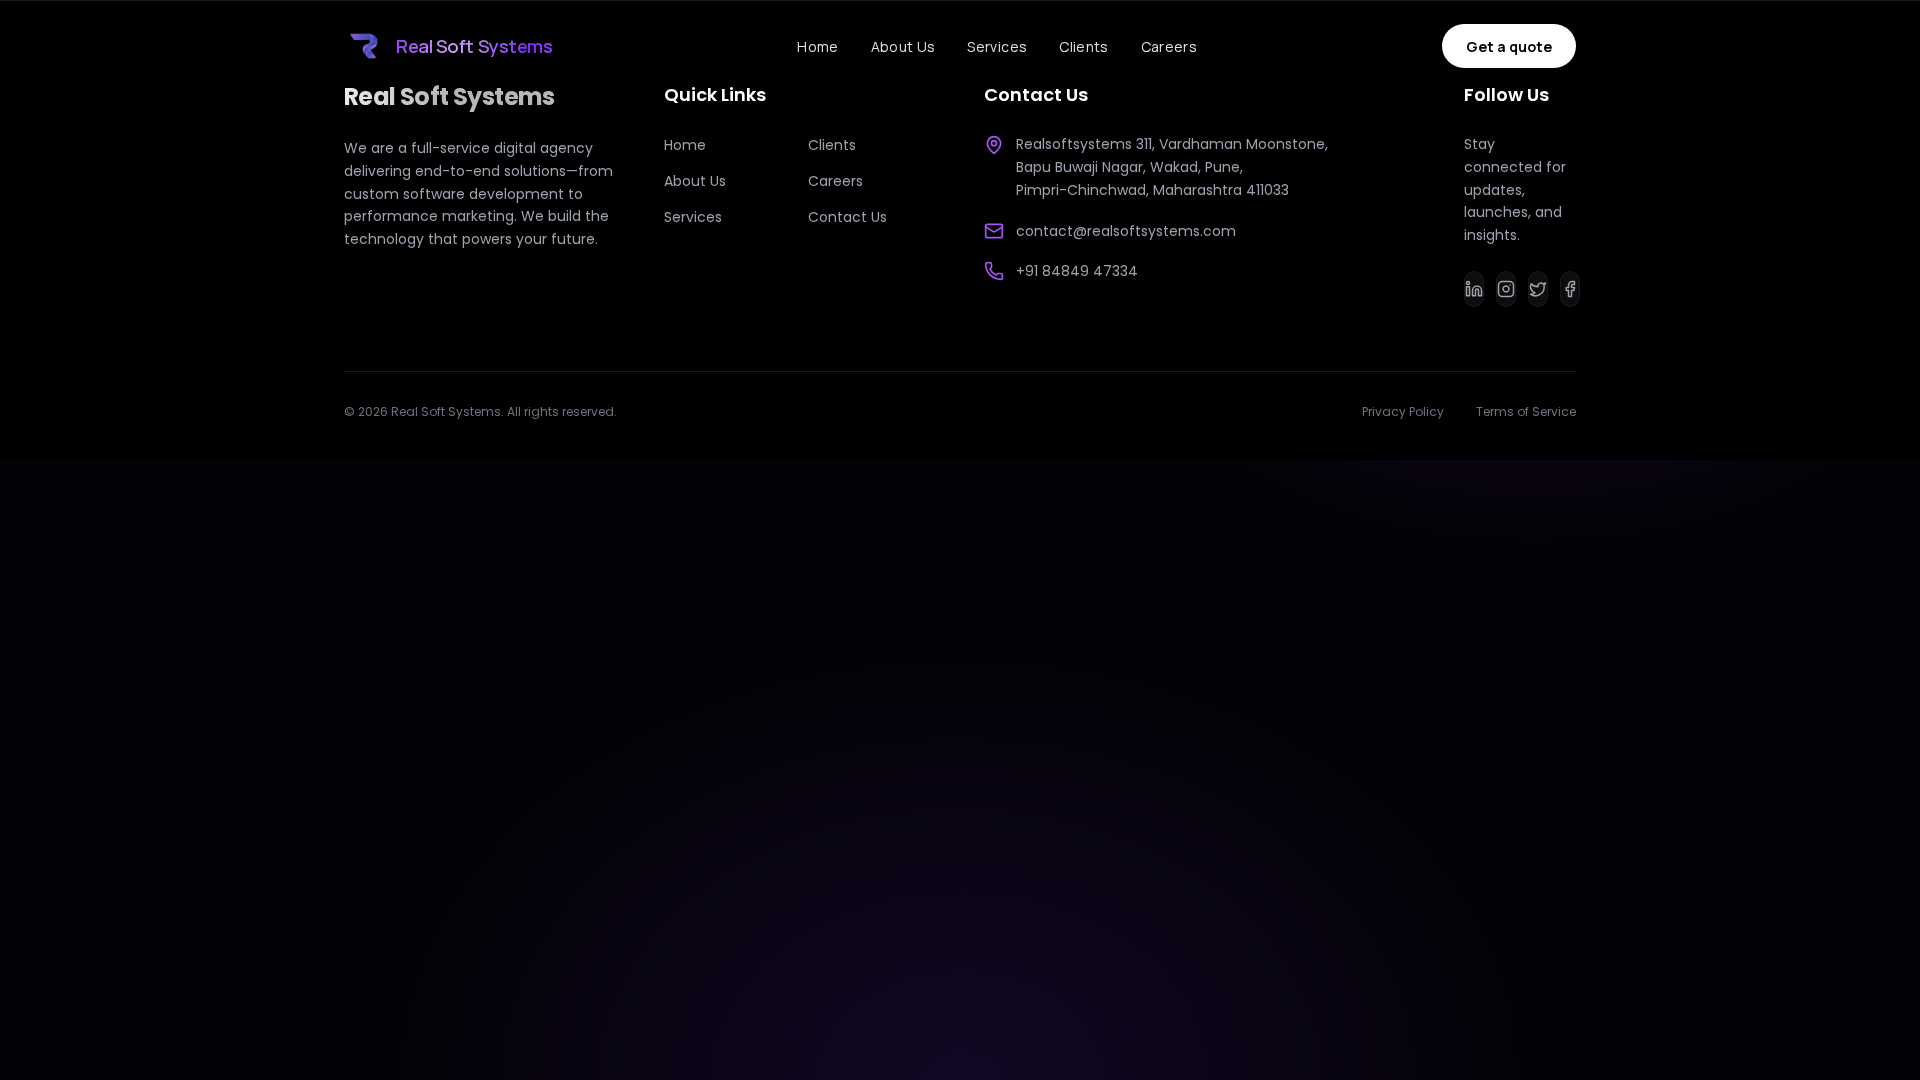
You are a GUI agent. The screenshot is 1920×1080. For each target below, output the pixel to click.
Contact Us (847, 217)
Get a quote (1509, 46)
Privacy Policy (1403, 412)
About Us (903, 46)
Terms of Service (1526, 412)
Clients (1083, 46)
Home (817, 46)
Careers (1169, 46)
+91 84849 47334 (1077, 271)
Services (997, 46)
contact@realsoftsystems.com (1126, 231)
